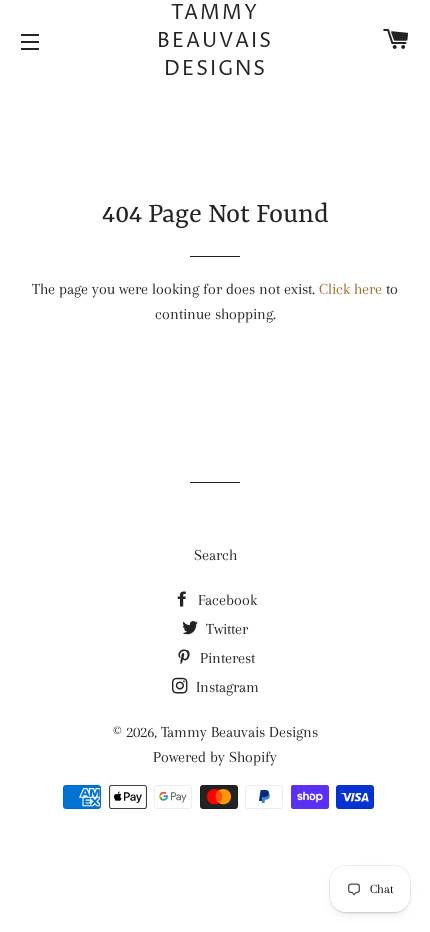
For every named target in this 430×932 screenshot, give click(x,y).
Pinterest (225, 658)
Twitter (225, 629)
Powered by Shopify (215, 757)
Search (215, 555)
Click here (350, 289)
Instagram (225, 687)
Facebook (225, 600)
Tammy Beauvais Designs (215, 41)
